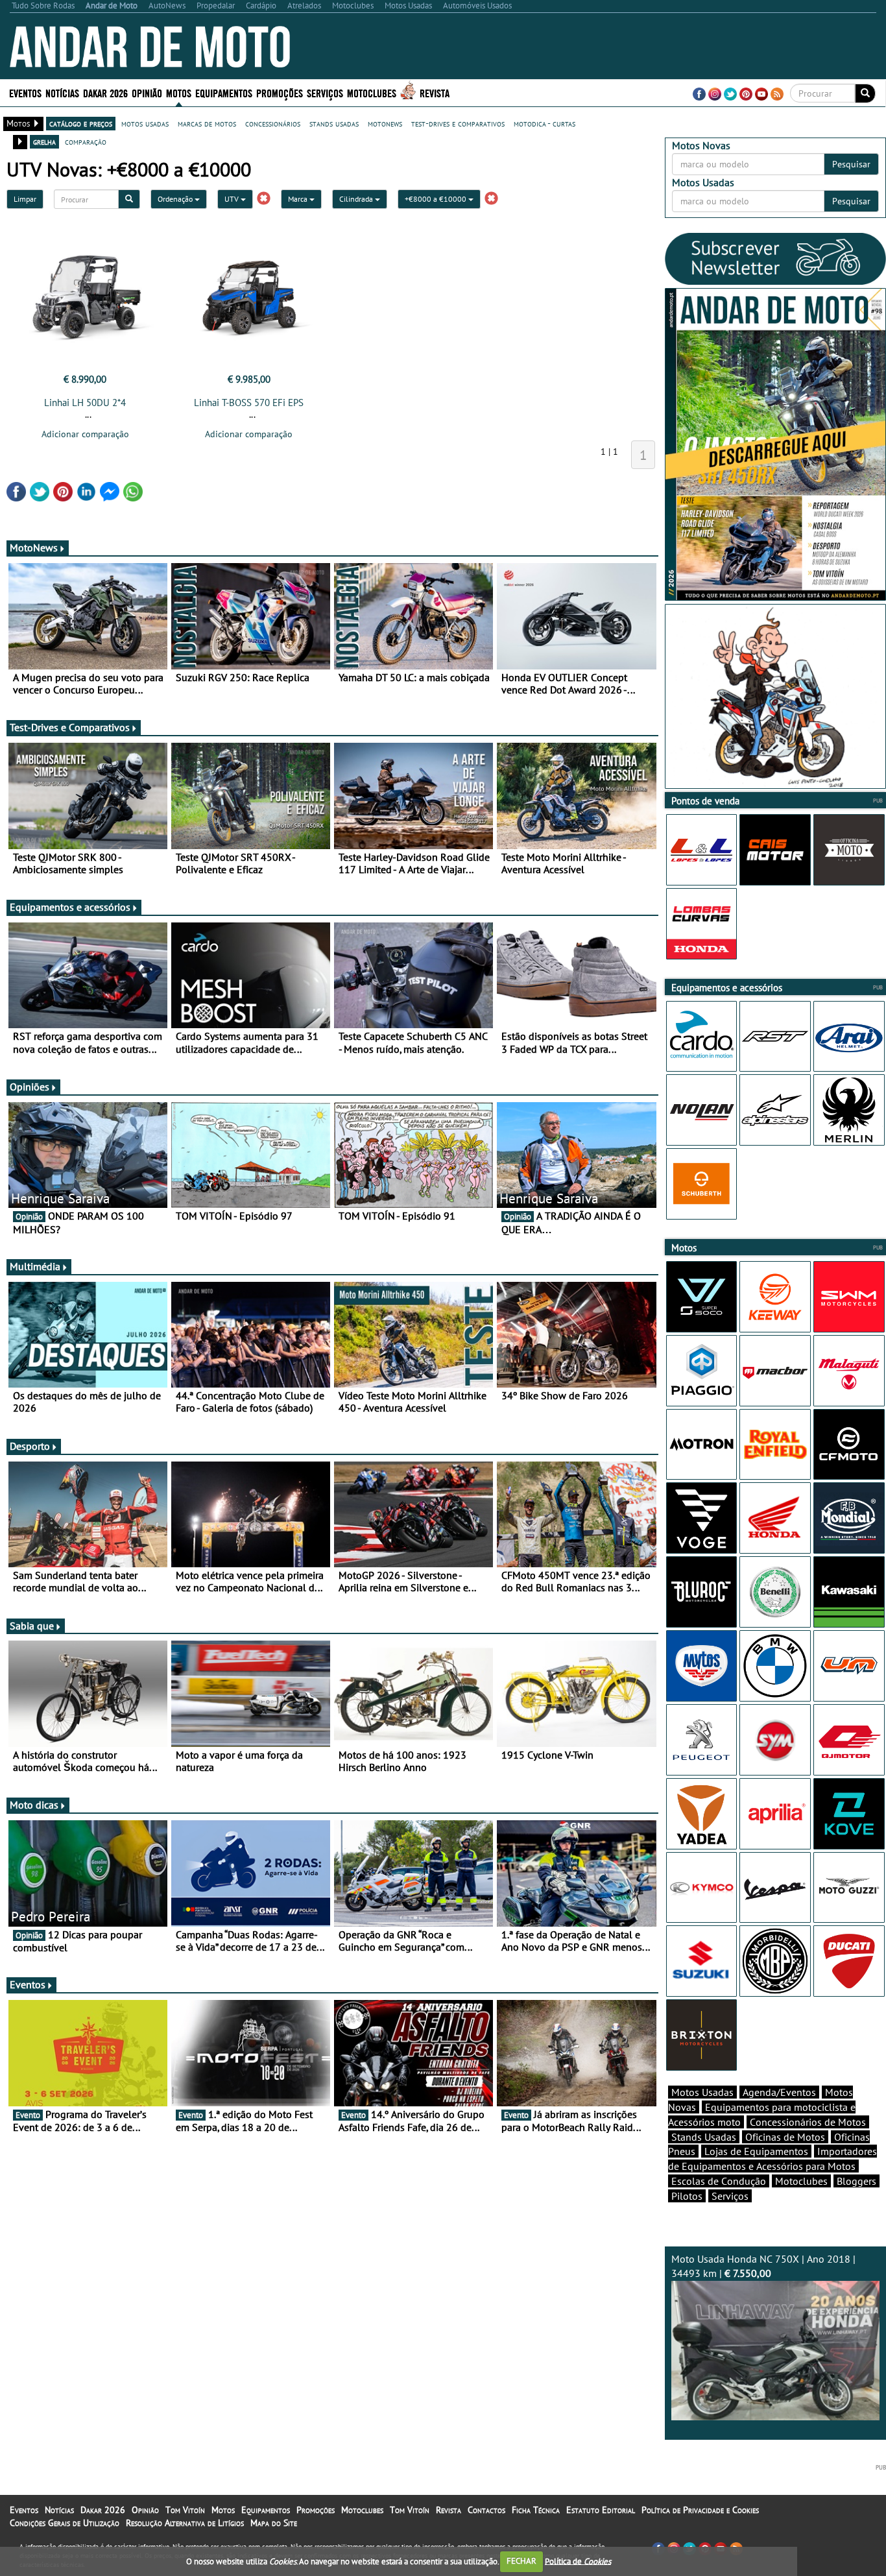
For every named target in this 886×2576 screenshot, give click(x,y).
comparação (86, 141)
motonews (385, 123)
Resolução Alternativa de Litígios (185, 2523)
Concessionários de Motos (808, 2122)
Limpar (25, 199)
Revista (435, 92)
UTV (233, 199)
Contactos (486, 2510)
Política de (578, 2561)
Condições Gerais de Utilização (65, 2523)
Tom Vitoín (185, 2510)
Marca (299, 199)
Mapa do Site (274, 2523)
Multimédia (35, 1266)
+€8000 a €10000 (437, 199)
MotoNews (34, 548)
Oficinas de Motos (785, 2137)
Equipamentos (266, 2510)
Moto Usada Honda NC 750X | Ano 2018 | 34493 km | (763, 2266)
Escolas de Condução (719, 2181)
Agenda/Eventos (779, 2092)
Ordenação (176, 199)
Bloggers (856, 2181)
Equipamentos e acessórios (70, 907)
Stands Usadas (704, 2137)
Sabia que (32, 1626)
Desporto (30, 1446)
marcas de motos (207, 123)
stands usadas (334, 123)
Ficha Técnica (536, 2510)
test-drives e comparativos (458, 123)
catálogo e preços (81, 123)
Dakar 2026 (105, 92)
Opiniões (30, 1087)
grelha (44, 141)
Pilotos (687, 2196)
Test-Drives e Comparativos (70, 727)
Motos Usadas (702, 2092)
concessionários (273, 123)
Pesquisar (851, 164)
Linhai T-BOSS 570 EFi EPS (249, 403)
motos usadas (145, 123)
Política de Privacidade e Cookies (700, 2510)
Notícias (59, 2510)
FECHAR (521, 2561)
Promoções (280, 92)
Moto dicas (34, 1805)
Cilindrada (357, 199)
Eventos (25, 92)
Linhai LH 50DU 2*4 (85, 403)
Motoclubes (372, 92)
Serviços (730, 2196)
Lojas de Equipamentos (756, 2151)
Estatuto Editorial (601, 2510)
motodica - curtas (545, 123)
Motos (223, 2510)
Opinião (147, 92)
